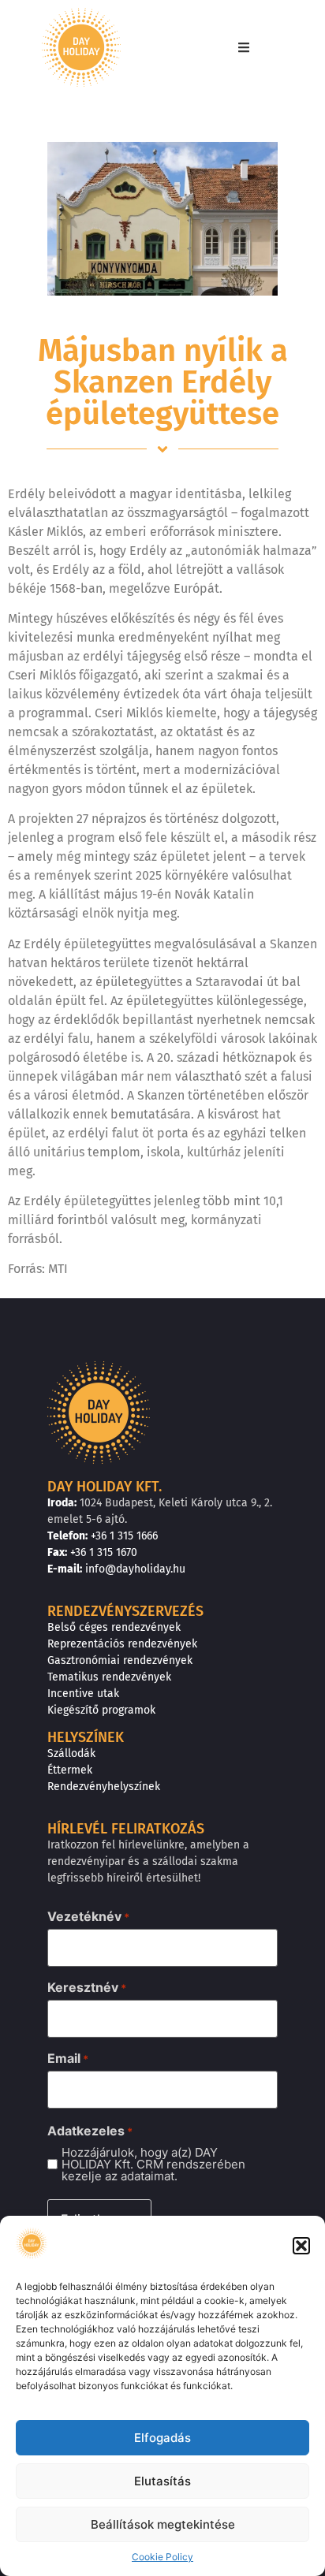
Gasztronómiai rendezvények (120, 1660)
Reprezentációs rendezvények (122, 1644)
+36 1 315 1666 (124, 1536)
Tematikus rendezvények (109, 1677)
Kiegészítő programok (101, 1710)
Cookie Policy (162, 2557)
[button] (301, 2246)
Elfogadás (162, 2438)
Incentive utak (83, 1694)
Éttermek (70, 1770)
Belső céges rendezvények (114, 1627)
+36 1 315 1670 (104, 1552)
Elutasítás (162, 2481)
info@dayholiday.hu (135, 1569)
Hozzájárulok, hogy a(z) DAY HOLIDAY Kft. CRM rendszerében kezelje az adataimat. (153, 2164)
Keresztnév (87, 1987)
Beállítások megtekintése (163, 2524)
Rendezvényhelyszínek (104, 1787)
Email (68, 2058)
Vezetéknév (88, 1916)
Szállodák (71, 1753)
